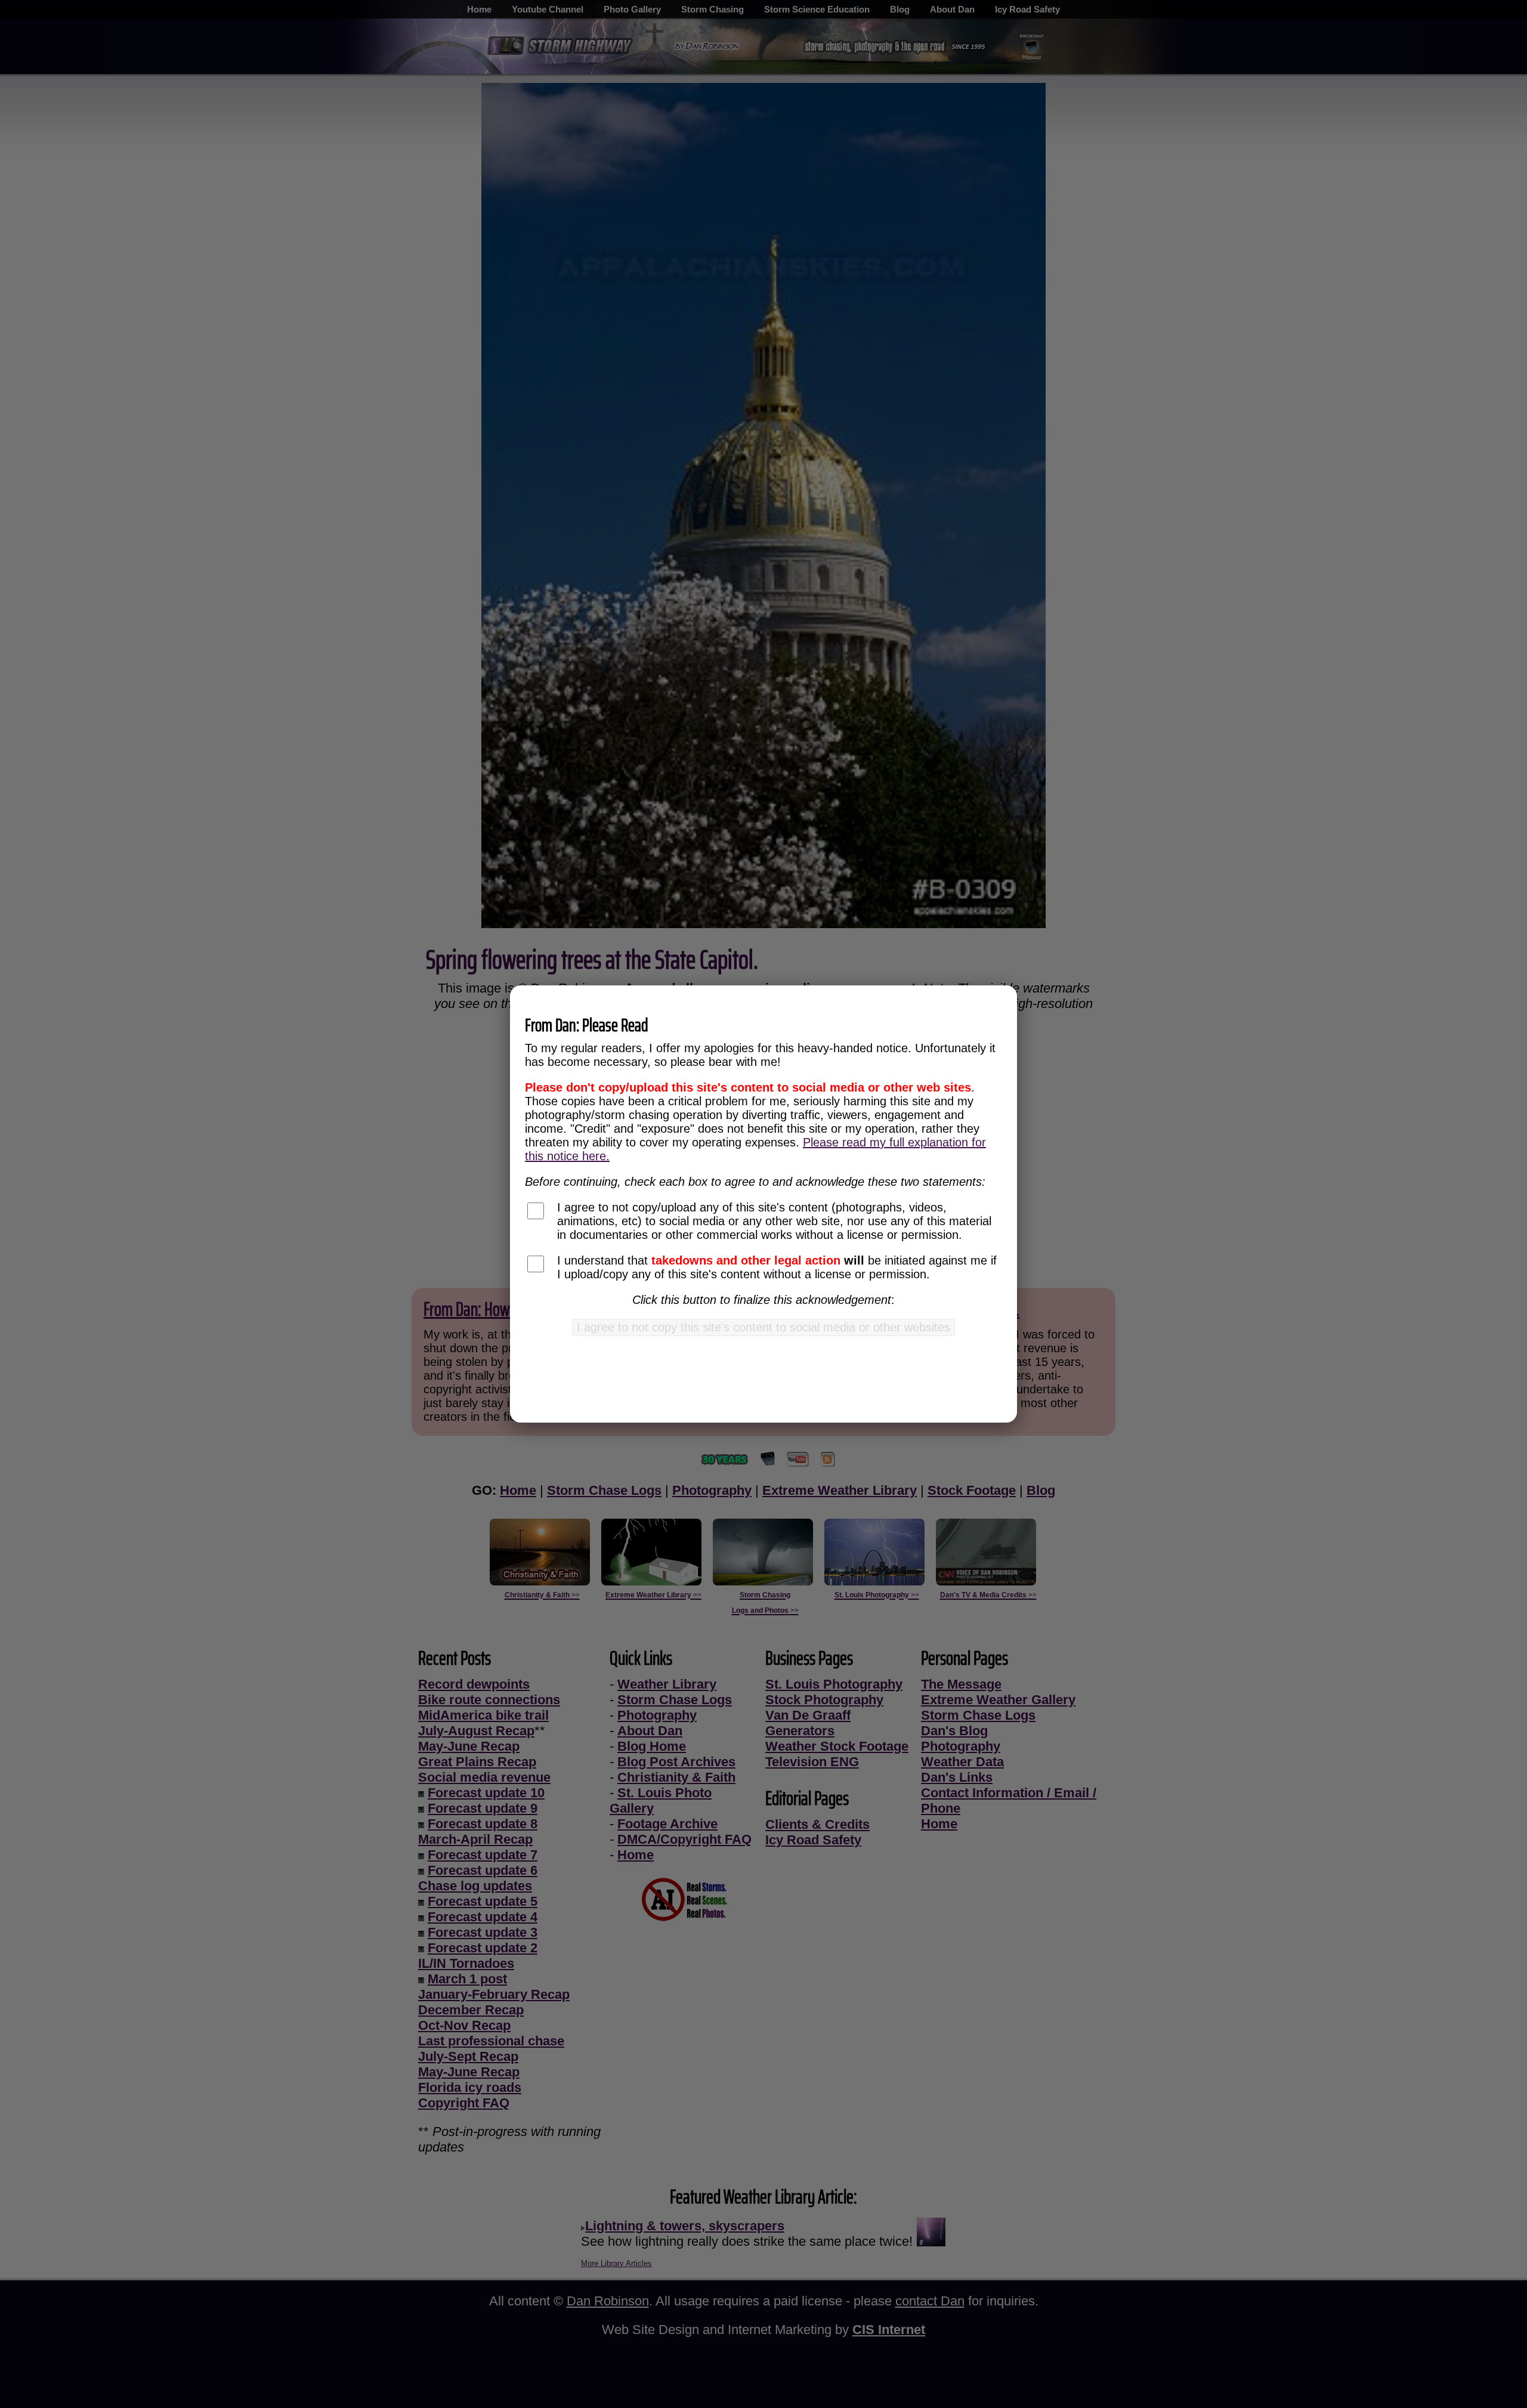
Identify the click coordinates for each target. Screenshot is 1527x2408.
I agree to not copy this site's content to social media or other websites (763, 1327)
